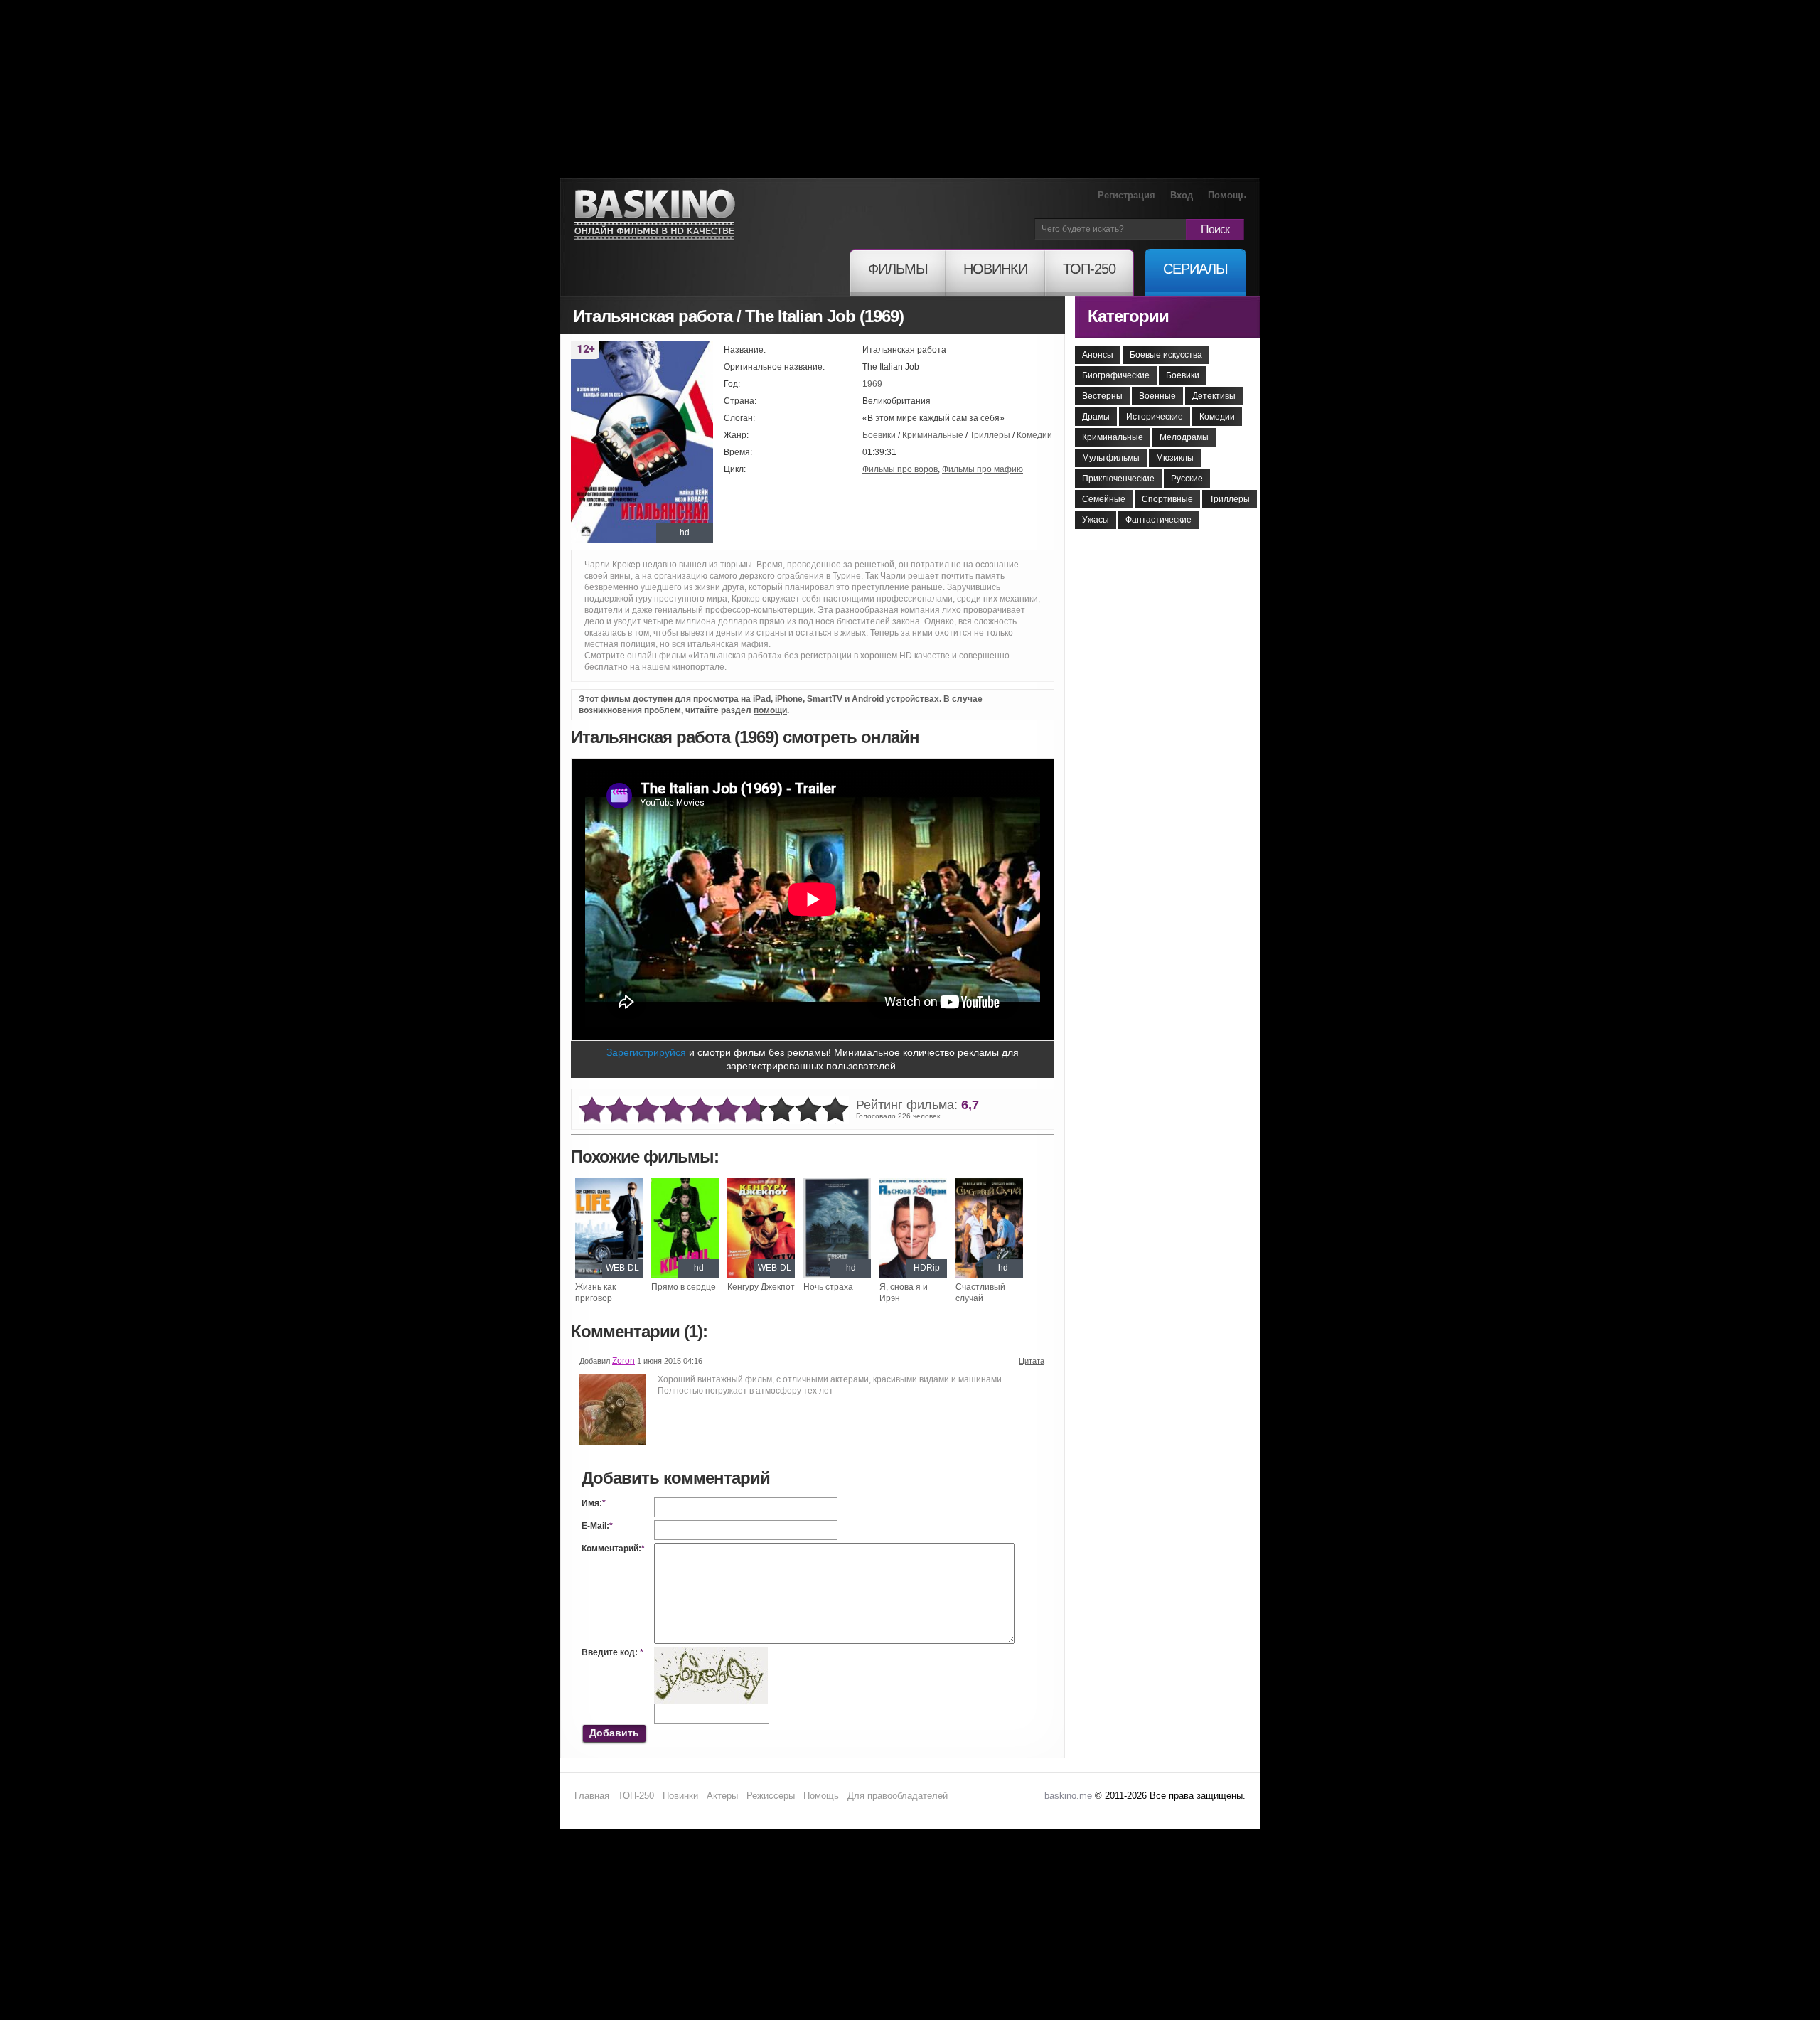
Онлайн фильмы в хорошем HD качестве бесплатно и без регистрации (655, 215)
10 (835, 1110)
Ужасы (1096, 520)
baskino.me (1068, 1796)
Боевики (879, 435)
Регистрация (1126, 195)
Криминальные (933, 435)
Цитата (1032, 1361)
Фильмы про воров (900, 469)
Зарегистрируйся (646, 1052)
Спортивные (1167, 499)
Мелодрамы (1184, 437)
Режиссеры (771, 1796)
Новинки (680, 1796)
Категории (1128, 316)
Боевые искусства (1166, 355)
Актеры (722, 1796)
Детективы (1214, 396)
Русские (1187, 479)
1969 (872, 384)
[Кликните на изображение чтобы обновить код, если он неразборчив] (711, 1652)
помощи (770, 710)
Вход (1182, 195)
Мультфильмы (1111, 458)
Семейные (1104, 499)
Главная (592, 1796)
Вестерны (1102, 396)
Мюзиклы (1175, 458)
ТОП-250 (636, 1796)
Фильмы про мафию (983, 469)
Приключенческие (1118, 479)
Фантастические (1158, 520)
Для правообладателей (898, 1796)
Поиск (1215, 229)
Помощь (1227, 195)
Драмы (1096, 417)
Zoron (623, 1361)
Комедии (1034, 435)
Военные (1157, 396)
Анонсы (1098, 355)
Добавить (614, 1733)
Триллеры (990, 435)
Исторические (1155, 417)
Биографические (1116, 375)
